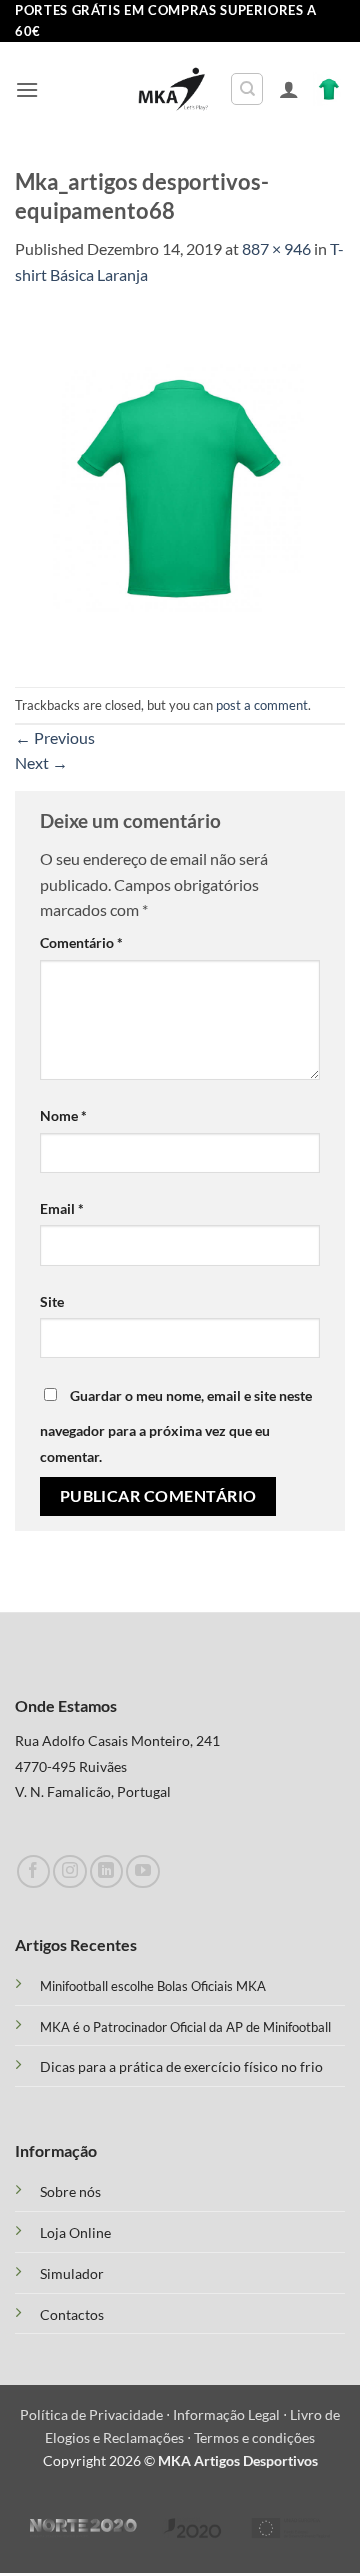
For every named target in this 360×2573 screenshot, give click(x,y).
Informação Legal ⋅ (231, 2414)
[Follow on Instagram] (69, 1871)
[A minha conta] (289, 89)
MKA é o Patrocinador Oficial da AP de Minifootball (185, 2027)
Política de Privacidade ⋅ (96, 2414)
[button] (27, 89)
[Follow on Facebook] (33, 1871)
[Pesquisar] (247, 89)
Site (52, 1301)
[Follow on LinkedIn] (106, 1871)
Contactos (72, 2315)
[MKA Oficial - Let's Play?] (173, 89)
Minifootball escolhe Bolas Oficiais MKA (153, 1986)
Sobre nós (70, 2192)
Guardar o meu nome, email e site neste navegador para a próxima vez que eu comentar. (176, 1426)
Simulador (72, 2274)
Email (62, 1208)
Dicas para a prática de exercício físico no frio (181, 2066)
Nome (63, 1115)
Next (41, 762)
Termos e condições (254, 2437)
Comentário (81, 942)
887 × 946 (276, 248)
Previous (55, 737)
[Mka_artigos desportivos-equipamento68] (180, 484)
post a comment (262, 705)
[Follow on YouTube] (142, 1871)
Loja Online (75, 2233)
